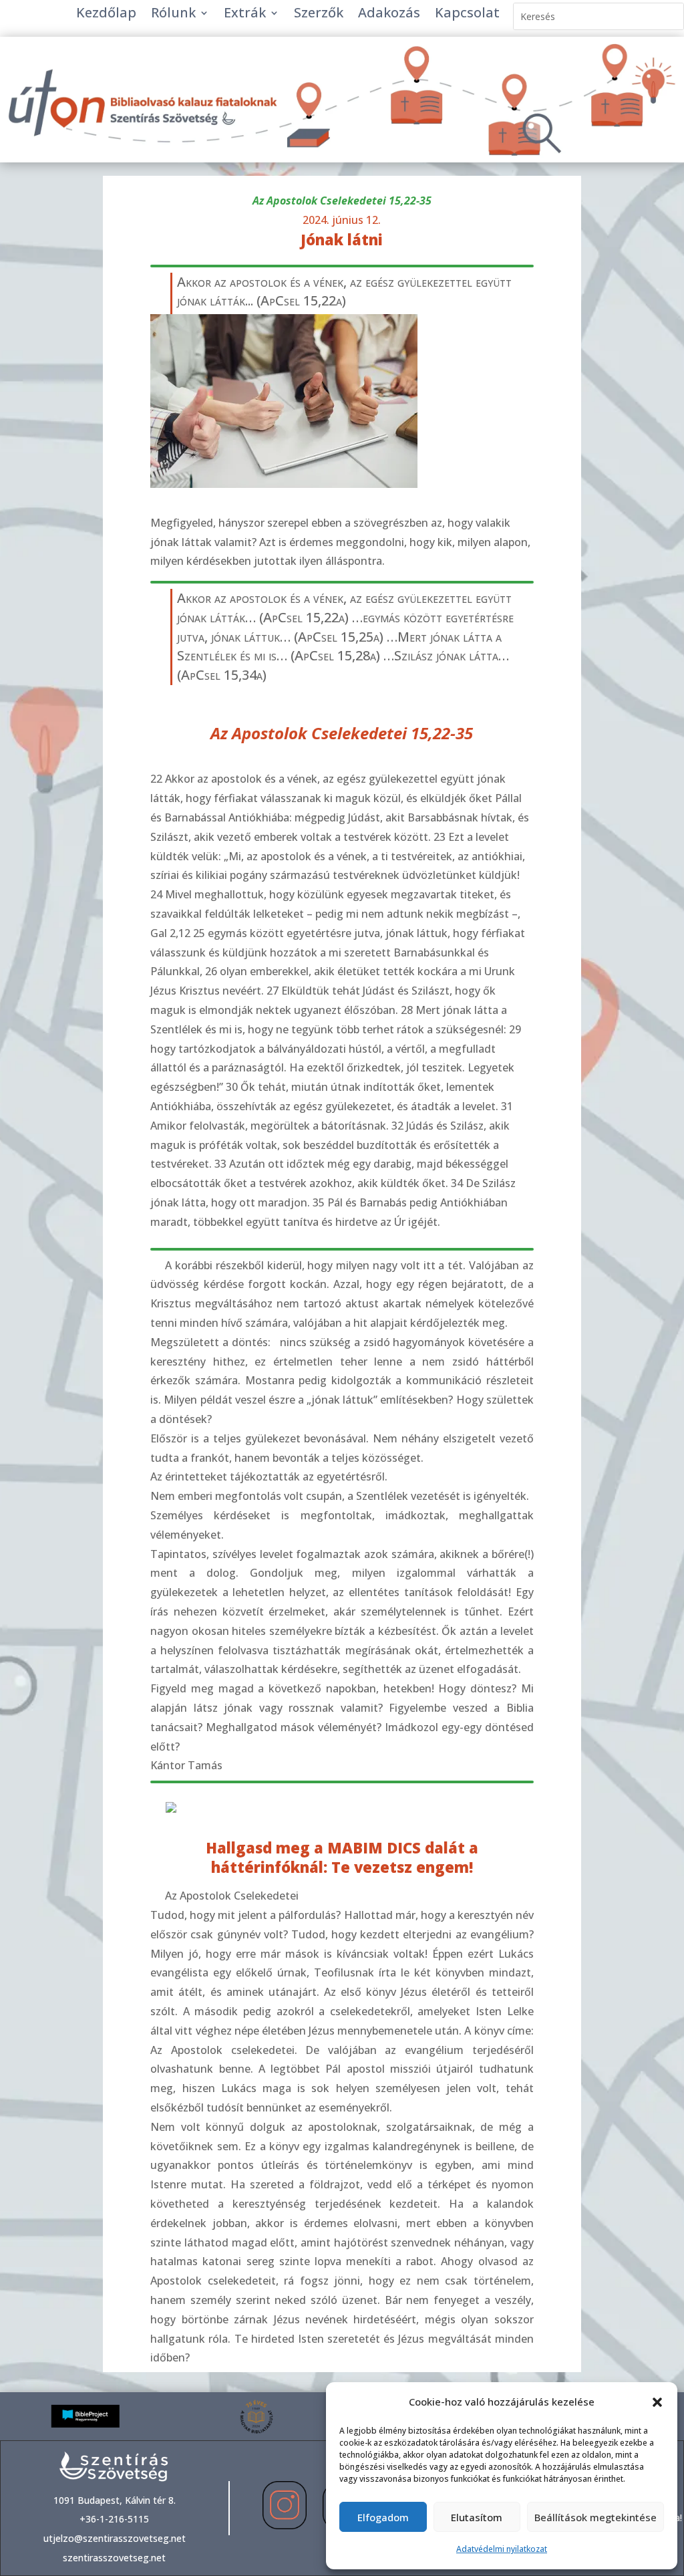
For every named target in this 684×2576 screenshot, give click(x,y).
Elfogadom (383, 2517)
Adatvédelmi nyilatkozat (502, 2549)
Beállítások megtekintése (595, 2517)
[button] (657, 2402)
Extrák (245, 15)
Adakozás (389, 15)
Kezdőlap (106, 15)
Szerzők (319, 15)
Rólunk (173, 15)
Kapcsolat (467, 15)
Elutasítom (477, 2517)
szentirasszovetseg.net (114, 2558)
